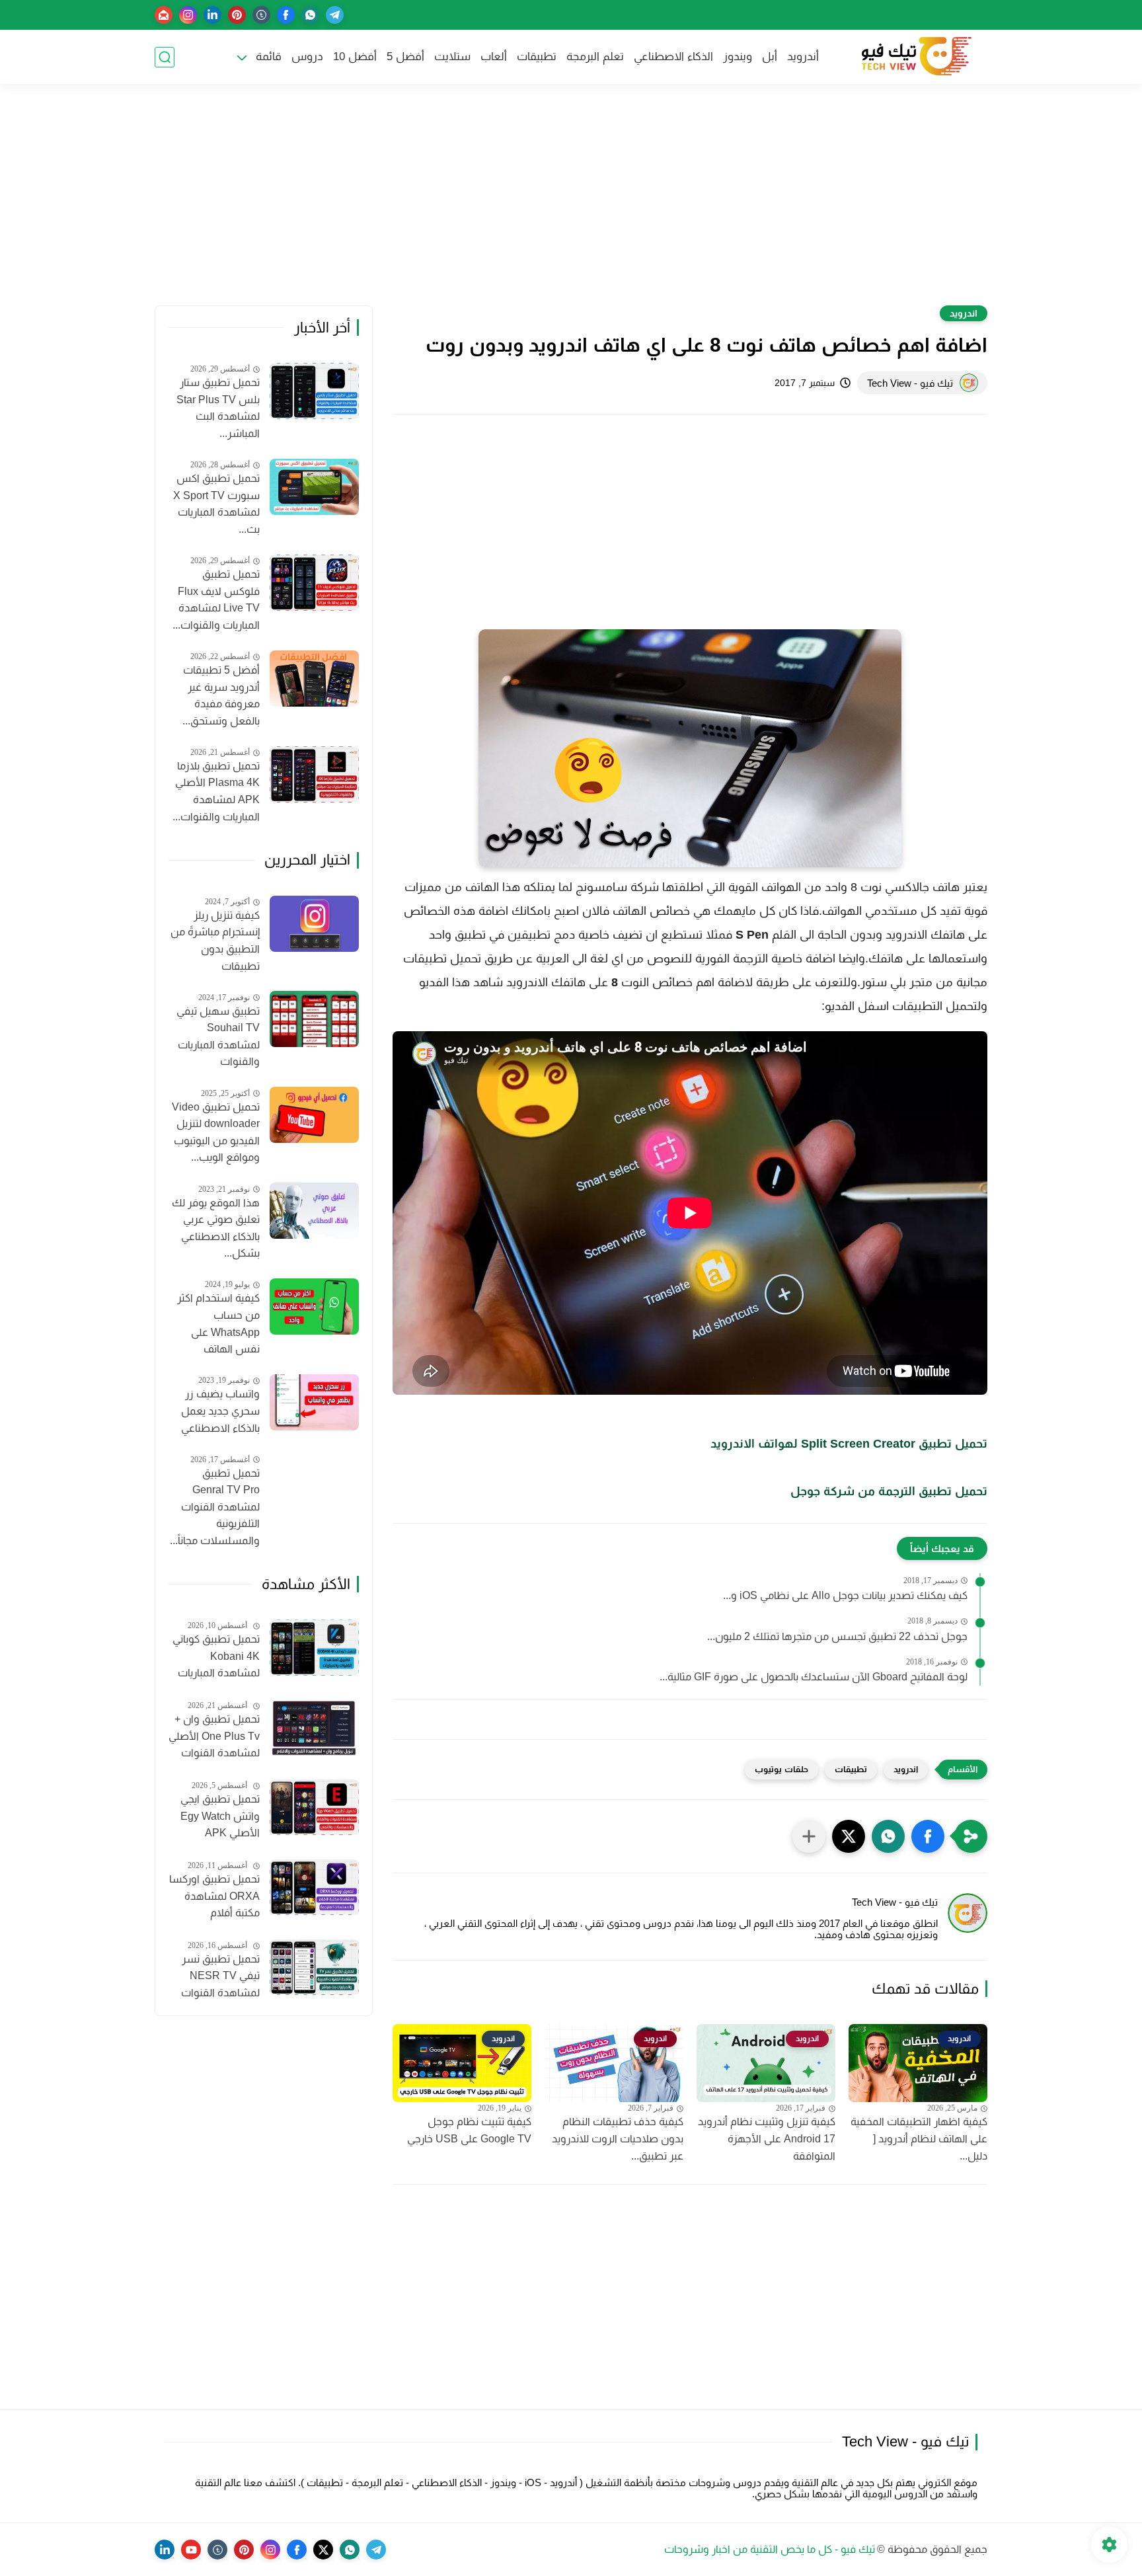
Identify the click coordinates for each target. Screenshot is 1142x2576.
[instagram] (188, 15)
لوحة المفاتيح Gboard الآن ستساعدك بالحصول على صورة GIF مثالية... (814, 1677)
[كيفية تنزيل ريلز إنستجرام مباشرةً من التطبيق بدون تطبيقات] (314, 924)
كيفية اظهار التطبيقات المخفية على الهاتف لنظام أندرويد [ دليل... (919, 2138)
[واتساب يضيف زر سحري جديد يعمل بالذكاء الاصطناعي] (314, 1402)
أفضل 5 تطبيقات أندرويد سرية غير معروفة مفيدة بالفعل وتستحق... (221, 695)
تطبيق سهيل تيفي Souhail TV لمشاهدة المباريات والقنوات (218, 1036)
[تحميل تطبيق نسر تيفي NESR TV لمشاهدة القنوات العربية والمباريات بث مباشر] (314, 1968)
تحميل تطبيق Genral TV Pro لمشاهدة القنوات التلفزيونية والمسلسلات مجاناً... (215, 1507)
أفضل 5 (405, 57)
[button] (928, 1836)
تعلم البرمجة (595, 57)
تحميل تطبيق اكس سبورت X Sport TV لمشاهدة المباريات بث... (216, 504)
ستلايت (452, 57)
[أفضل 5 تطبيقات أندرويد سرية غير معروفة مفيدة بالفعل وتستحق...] (314, 679)
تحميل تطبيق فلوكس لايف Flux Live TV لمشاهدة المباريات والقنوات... (216, 600)
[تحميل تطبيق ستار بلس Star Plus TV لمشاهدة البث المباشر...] (314, 391)
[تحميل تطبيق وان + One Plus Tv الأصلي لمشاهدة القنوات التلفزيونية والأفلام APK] (314, 1728)
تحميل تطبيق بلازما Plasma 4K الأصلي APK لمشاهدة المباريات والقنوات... (216, 791)
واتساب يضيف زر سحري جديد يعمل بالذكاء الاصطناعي (220, 1411)
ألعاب (494, 57)
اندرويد (964, 313)
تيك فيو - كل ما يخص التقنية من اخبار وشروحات (770, 2549)
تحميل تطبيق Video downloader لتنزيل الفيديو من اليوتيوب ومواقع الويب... (216, 1132)
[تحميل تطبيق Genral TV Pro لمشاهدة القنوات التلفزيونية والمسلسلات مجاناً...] (314, 1481)
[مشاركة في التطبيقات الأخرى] (809, 1836)
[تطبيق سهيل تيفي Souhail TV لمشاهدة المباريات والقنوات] (314, 1019)
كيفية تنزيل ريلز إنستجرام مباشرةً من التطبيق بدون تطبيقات (215, 941)
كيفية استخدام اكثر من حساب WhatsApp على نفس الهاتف (218, 1324)
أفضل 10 (355, 57)
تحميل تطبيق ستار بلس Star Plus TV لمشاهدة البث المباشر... (218, 409)
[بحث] (165, 57)
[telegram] (335, 15)
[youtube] (191, 2550)
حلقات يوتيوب (781, 1769)
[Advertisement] (571, 203)
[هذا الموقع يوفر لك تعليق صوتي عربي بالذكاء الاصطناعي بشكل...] (314, 1211)
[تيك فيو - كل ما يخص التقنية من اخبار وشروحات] (915, 57)
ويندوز (738, 57)
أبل (770, 57)
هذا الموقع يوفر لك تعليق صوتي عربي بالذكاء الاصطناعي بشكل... (216, 1228)
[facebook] (286, 15)
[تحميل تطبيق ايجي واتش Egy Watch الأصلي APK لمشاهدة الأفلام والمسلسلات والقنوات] (314, 1808)
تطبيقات (537, 57)
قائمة (269, 57)
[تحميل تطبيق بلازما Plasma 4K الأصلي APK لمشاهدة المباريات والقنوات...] (314, 774)
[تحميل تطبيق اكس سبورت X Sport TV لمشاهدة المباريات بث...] (314, 487)
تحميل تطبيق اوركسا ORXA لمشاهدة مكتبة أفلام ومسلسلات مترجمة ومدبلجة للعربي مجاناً (214, 1898)
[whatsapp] (310, 15)
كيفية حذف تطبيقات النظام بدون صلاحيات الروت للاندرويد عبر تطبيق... (618, 2138)
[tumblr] (261, 15)
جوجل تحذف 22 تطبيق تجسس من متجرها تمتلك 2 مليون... (837, 1636)
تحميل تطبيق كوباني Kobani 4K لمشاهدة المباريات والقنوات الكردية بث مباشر (216, 1658)
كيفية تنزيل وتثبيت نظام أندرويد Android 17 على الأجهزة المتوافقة (767, 2138)
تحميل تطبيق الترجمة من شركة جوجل (889, 1491)
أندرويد (803, 57)
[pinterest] (237, 15)
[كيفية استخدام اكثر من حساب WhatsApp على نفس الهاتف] (314, 1307)
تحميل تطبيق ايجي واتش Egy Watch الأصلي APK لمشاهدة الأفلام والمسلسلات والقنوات (220, 1818)
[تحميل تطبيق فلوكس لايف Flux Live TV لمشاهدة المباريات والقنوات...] (314, 583)
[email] (164, 15)
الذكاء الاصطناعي (673, 57)
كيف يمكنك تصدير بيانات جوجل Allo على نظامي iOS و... (845, 1595)
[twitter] (323, 2550)
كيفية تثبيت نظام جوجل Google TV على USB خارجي (469, 2130)
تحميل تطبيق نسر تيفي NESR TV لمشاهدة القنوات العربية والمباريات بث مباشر (215, 1978)
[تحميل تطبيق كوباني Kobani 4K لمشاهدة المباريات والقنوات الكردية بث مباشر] (314, 1648)
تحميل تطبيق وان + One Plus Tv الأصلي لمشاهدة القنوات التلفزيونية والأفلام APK (214, 1738)
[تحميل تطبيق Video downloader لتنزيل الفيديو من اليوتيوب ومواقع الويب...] (314, 1115)
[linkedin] (212, 15)
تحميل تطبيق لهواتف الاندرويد (849, 1444)
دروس (307, 57)
